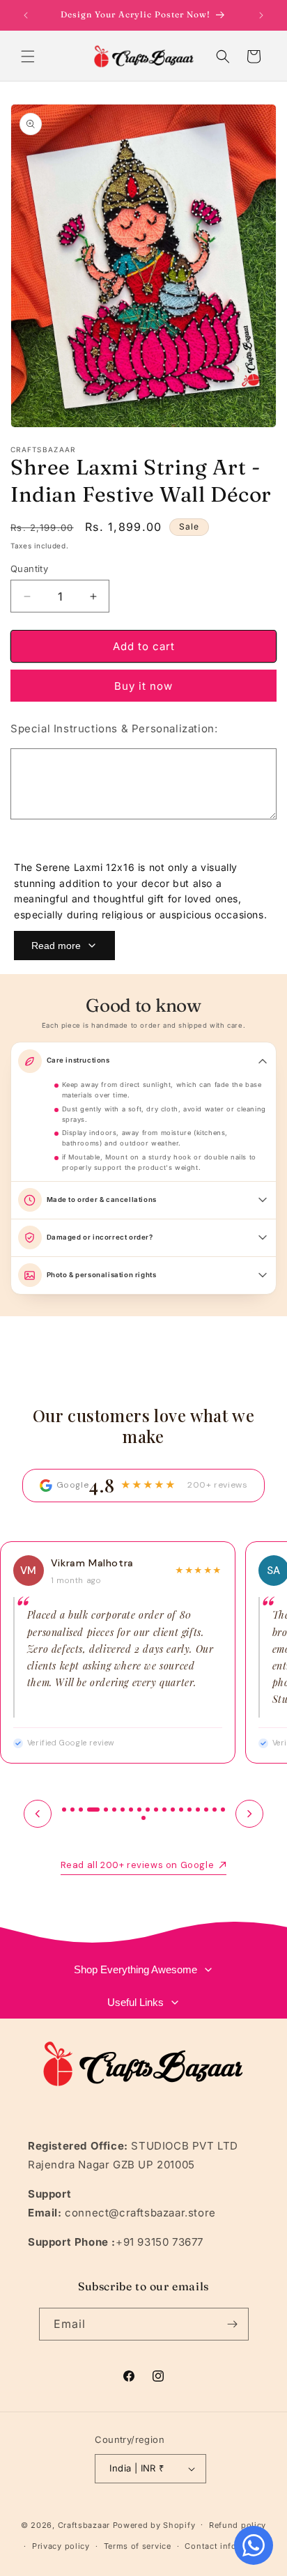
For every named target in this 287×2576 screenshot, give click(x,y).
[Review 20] (143, 1818)
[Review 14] (181, 1810)
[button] (28, 56)
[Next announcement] (261, 15)
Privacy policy (61, 2546)
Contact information (226, 2546)
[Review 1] (64, 1810)
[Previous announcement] (26, 15)
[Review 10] (148, 1810)
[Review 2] (72, 1810)
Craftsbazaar (84, 2524)
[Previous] (38, 1814)
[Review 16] (198, 1810)
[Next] (249, 1814)
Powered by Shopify (154, 2524)
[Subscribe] (233, 2324)
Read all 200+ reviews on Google (138, 1865)
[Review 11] (156, 1810)
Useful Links (135, 2002)
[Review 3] (81, 1810)
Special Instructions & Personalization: (114, 728)
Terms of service (138, 2546)
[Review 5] (106, 1810)
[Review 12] (164, 1810)
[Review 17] (206, 1810)
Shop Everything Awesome (135, 1969)
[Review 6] (114, 1810)
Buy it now (143, 686)
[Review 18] (215, 1810)
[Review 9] (139, 1810)
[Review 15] (189, 1810)
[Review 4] (93, 1810)
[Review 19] (223, 1810)
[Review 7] (123, 1810)
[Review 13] (173, 1810)
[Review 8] (131, 1810)
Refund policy (238, 2525)
